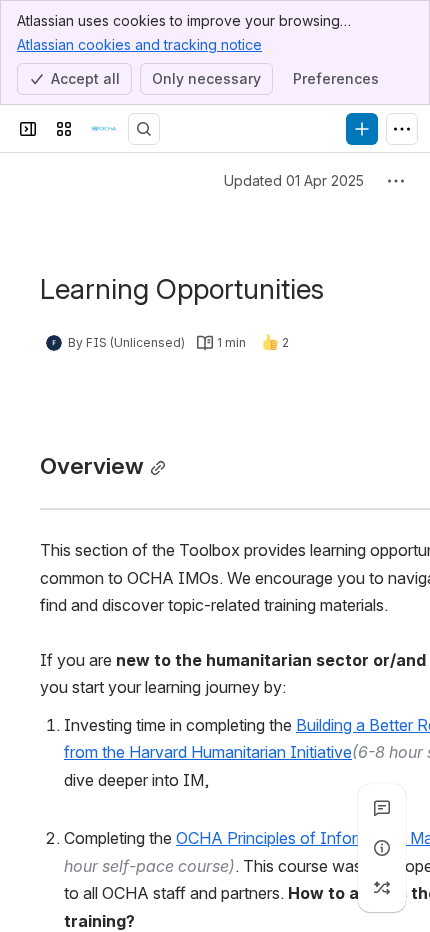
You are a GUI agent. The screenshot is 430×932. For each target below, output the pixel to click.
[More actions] (396, 181)
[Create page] (382, 888)
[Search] (144, 129)
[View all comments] (382, 808)
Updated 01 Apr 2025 (294, 180)
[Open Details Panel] (382, 848)
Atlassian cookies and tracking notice (139, 44)
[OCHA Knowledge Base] (104, 129)
